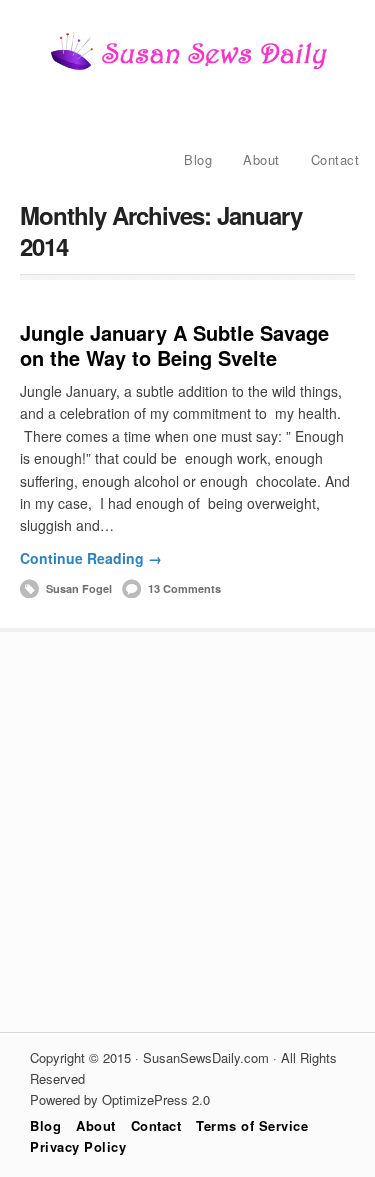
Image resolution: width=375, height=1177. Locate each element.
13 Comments (184, 588)
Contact (335, 159)
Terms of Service (252, 1125)
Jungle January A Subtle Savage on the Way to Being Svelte (174, 345)
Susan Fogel (79, 588)
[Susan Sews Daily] (188, 68)
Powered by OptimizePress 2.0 (120, 1099)
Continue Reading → (91, 558)
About (261, 159)
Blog (198, 159)
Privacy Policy (78, 1146)
